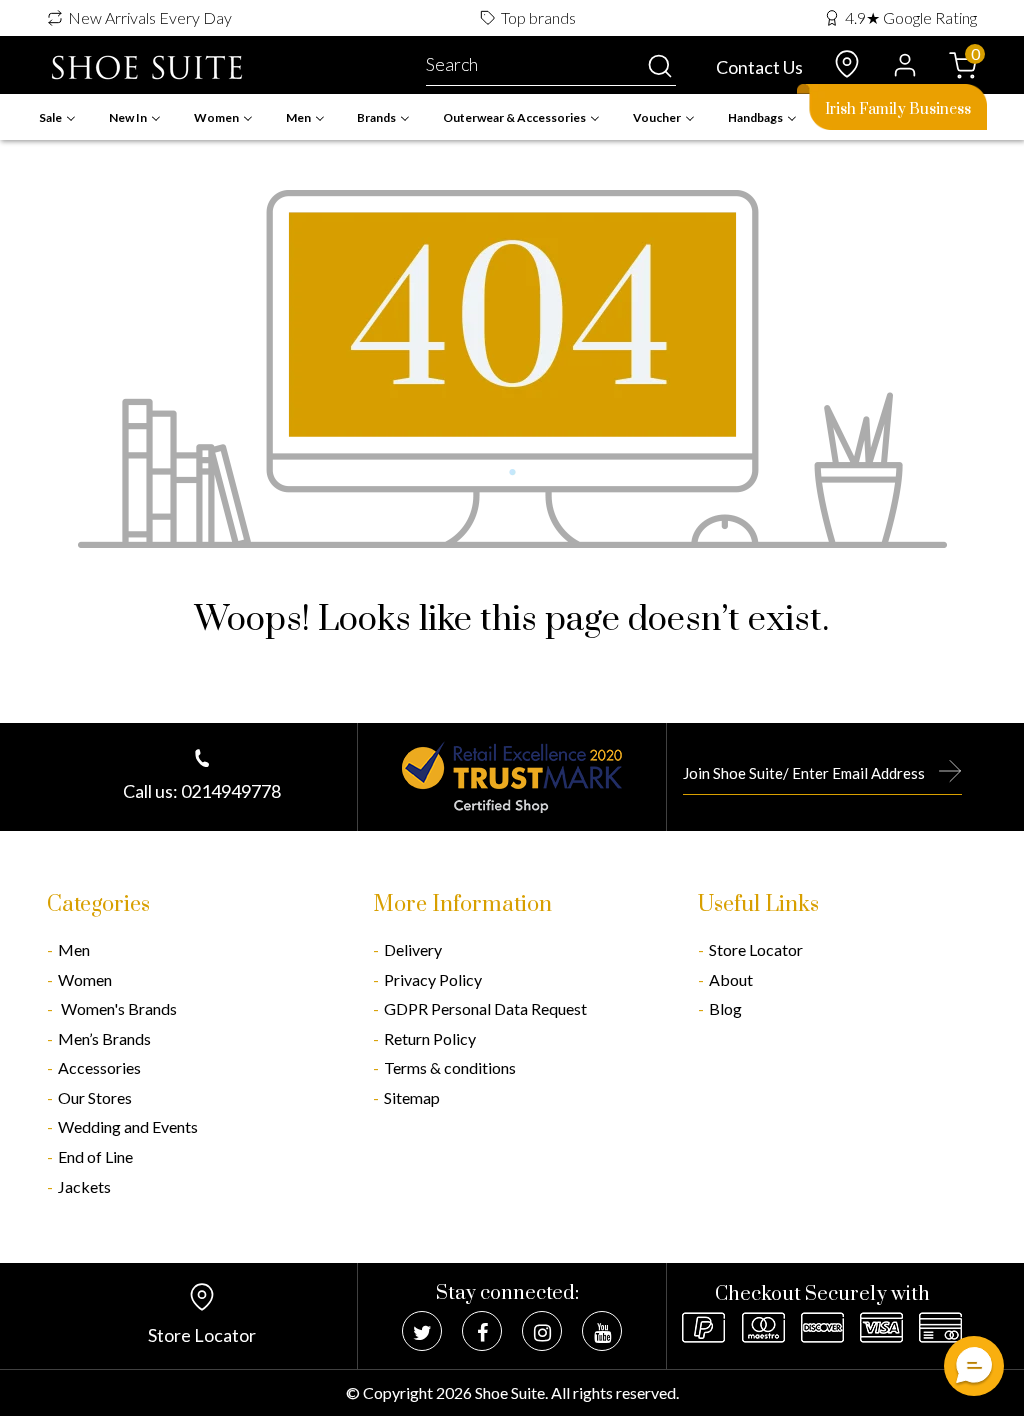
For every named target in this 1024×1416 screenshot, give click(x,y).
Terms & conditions (450, 1067)
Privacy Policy (433, 979)
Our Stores (95, 1097)
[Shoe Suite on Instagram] (542, 1331)
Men (74, 949)
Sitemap (412, 1097)
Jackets (84, 1186)
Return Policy (430, 1038)
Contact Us (759, 67)
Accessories (99, 1067)
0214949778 (231, 791)
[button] (974, 1366)
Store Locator (756, 949)
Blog (725, 1008)
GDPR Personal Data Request (485, 1008)
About (731, 979)
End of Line (95, 1156)
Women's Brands (117, 1008)
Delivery (413, 949)
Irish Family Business (898, 109)
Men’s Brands (104, 1038)
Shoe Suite (510, 1392)
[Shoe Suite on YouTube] (602, 1331)
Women (85, 979)
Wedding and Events (128, 1126)
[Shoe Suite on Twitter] (422, 1331)
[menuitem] (57, 117)
